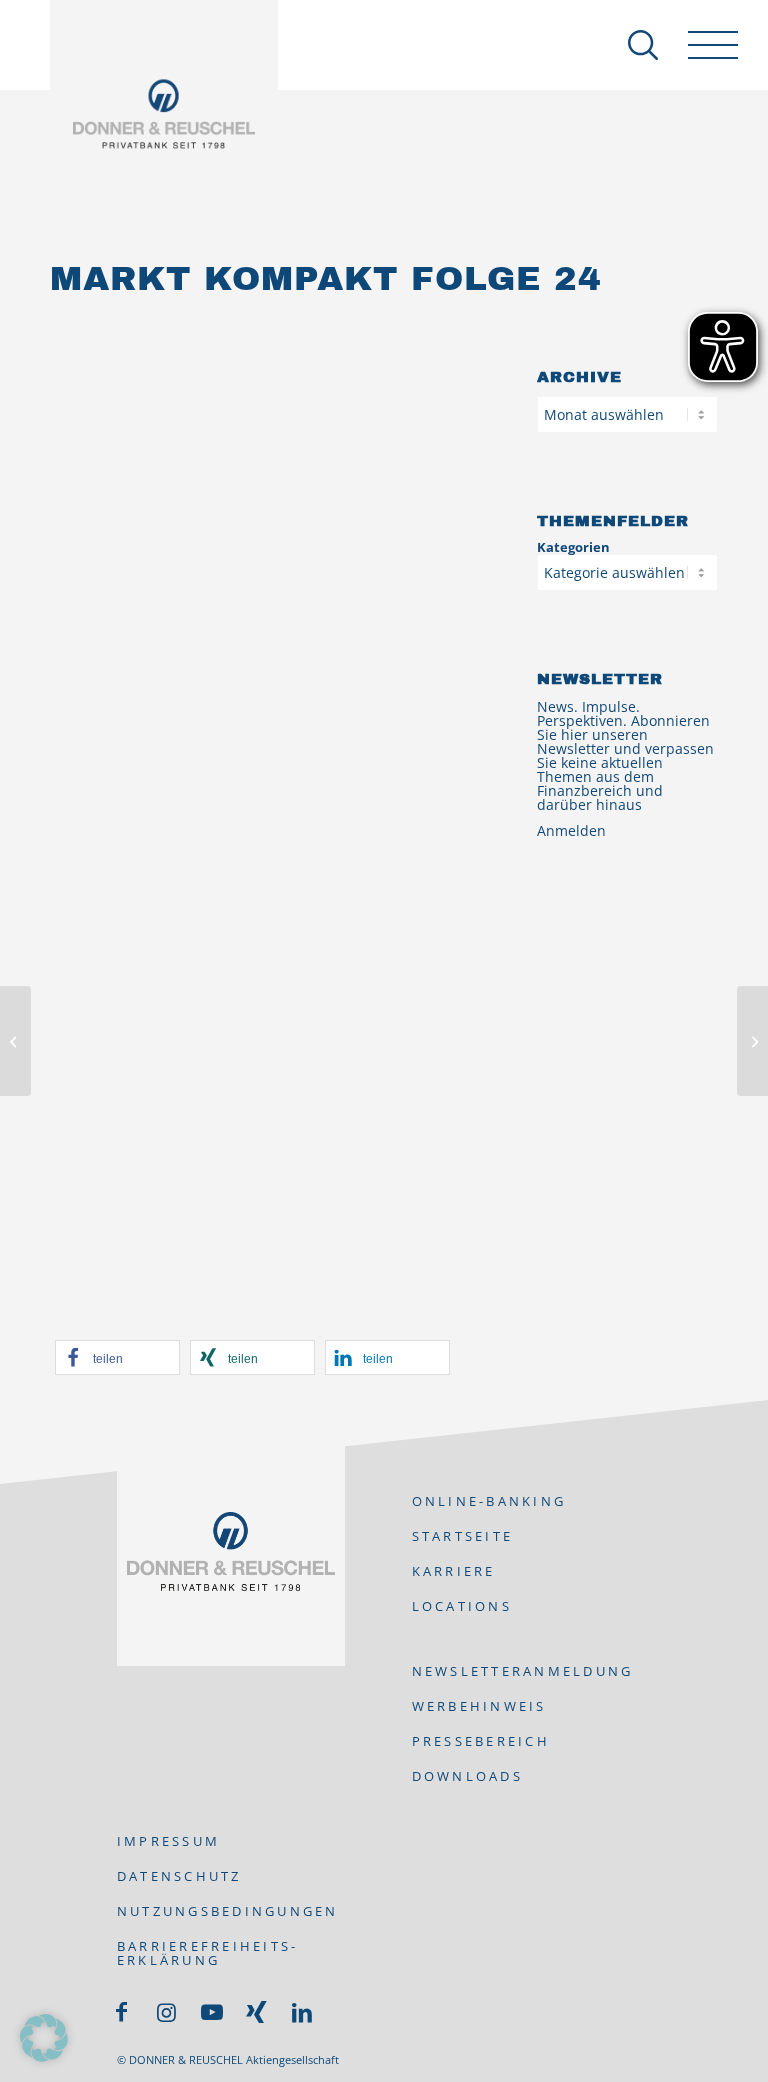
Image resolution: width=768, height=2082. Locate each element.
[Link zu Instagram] (167, 2012)
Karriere (454, 1571)
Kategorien (573, 547)
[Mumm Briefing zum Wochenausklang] (15, 1041)
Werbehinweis (479, 1706)
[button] (117, 1357)
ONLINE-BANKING (489, 1501)
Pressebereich (481, 1741)
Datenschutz (179, 1876)
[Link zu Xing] (257, 2012)
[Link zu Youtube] (212, 2012)
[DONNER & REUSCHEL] (164, 114)
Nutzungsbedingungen (228, 1911)
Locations (462, 1606)
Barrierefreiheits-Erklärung (208, 1953)
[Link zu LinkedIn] (302, 2012)
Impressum (168, 1841)
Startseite (463, 1536)
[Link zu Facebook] (122, 2012)
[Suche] (633, 45)
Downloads (467, 1776)
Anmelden (571, 830)
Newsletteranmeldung (523, 1671)
